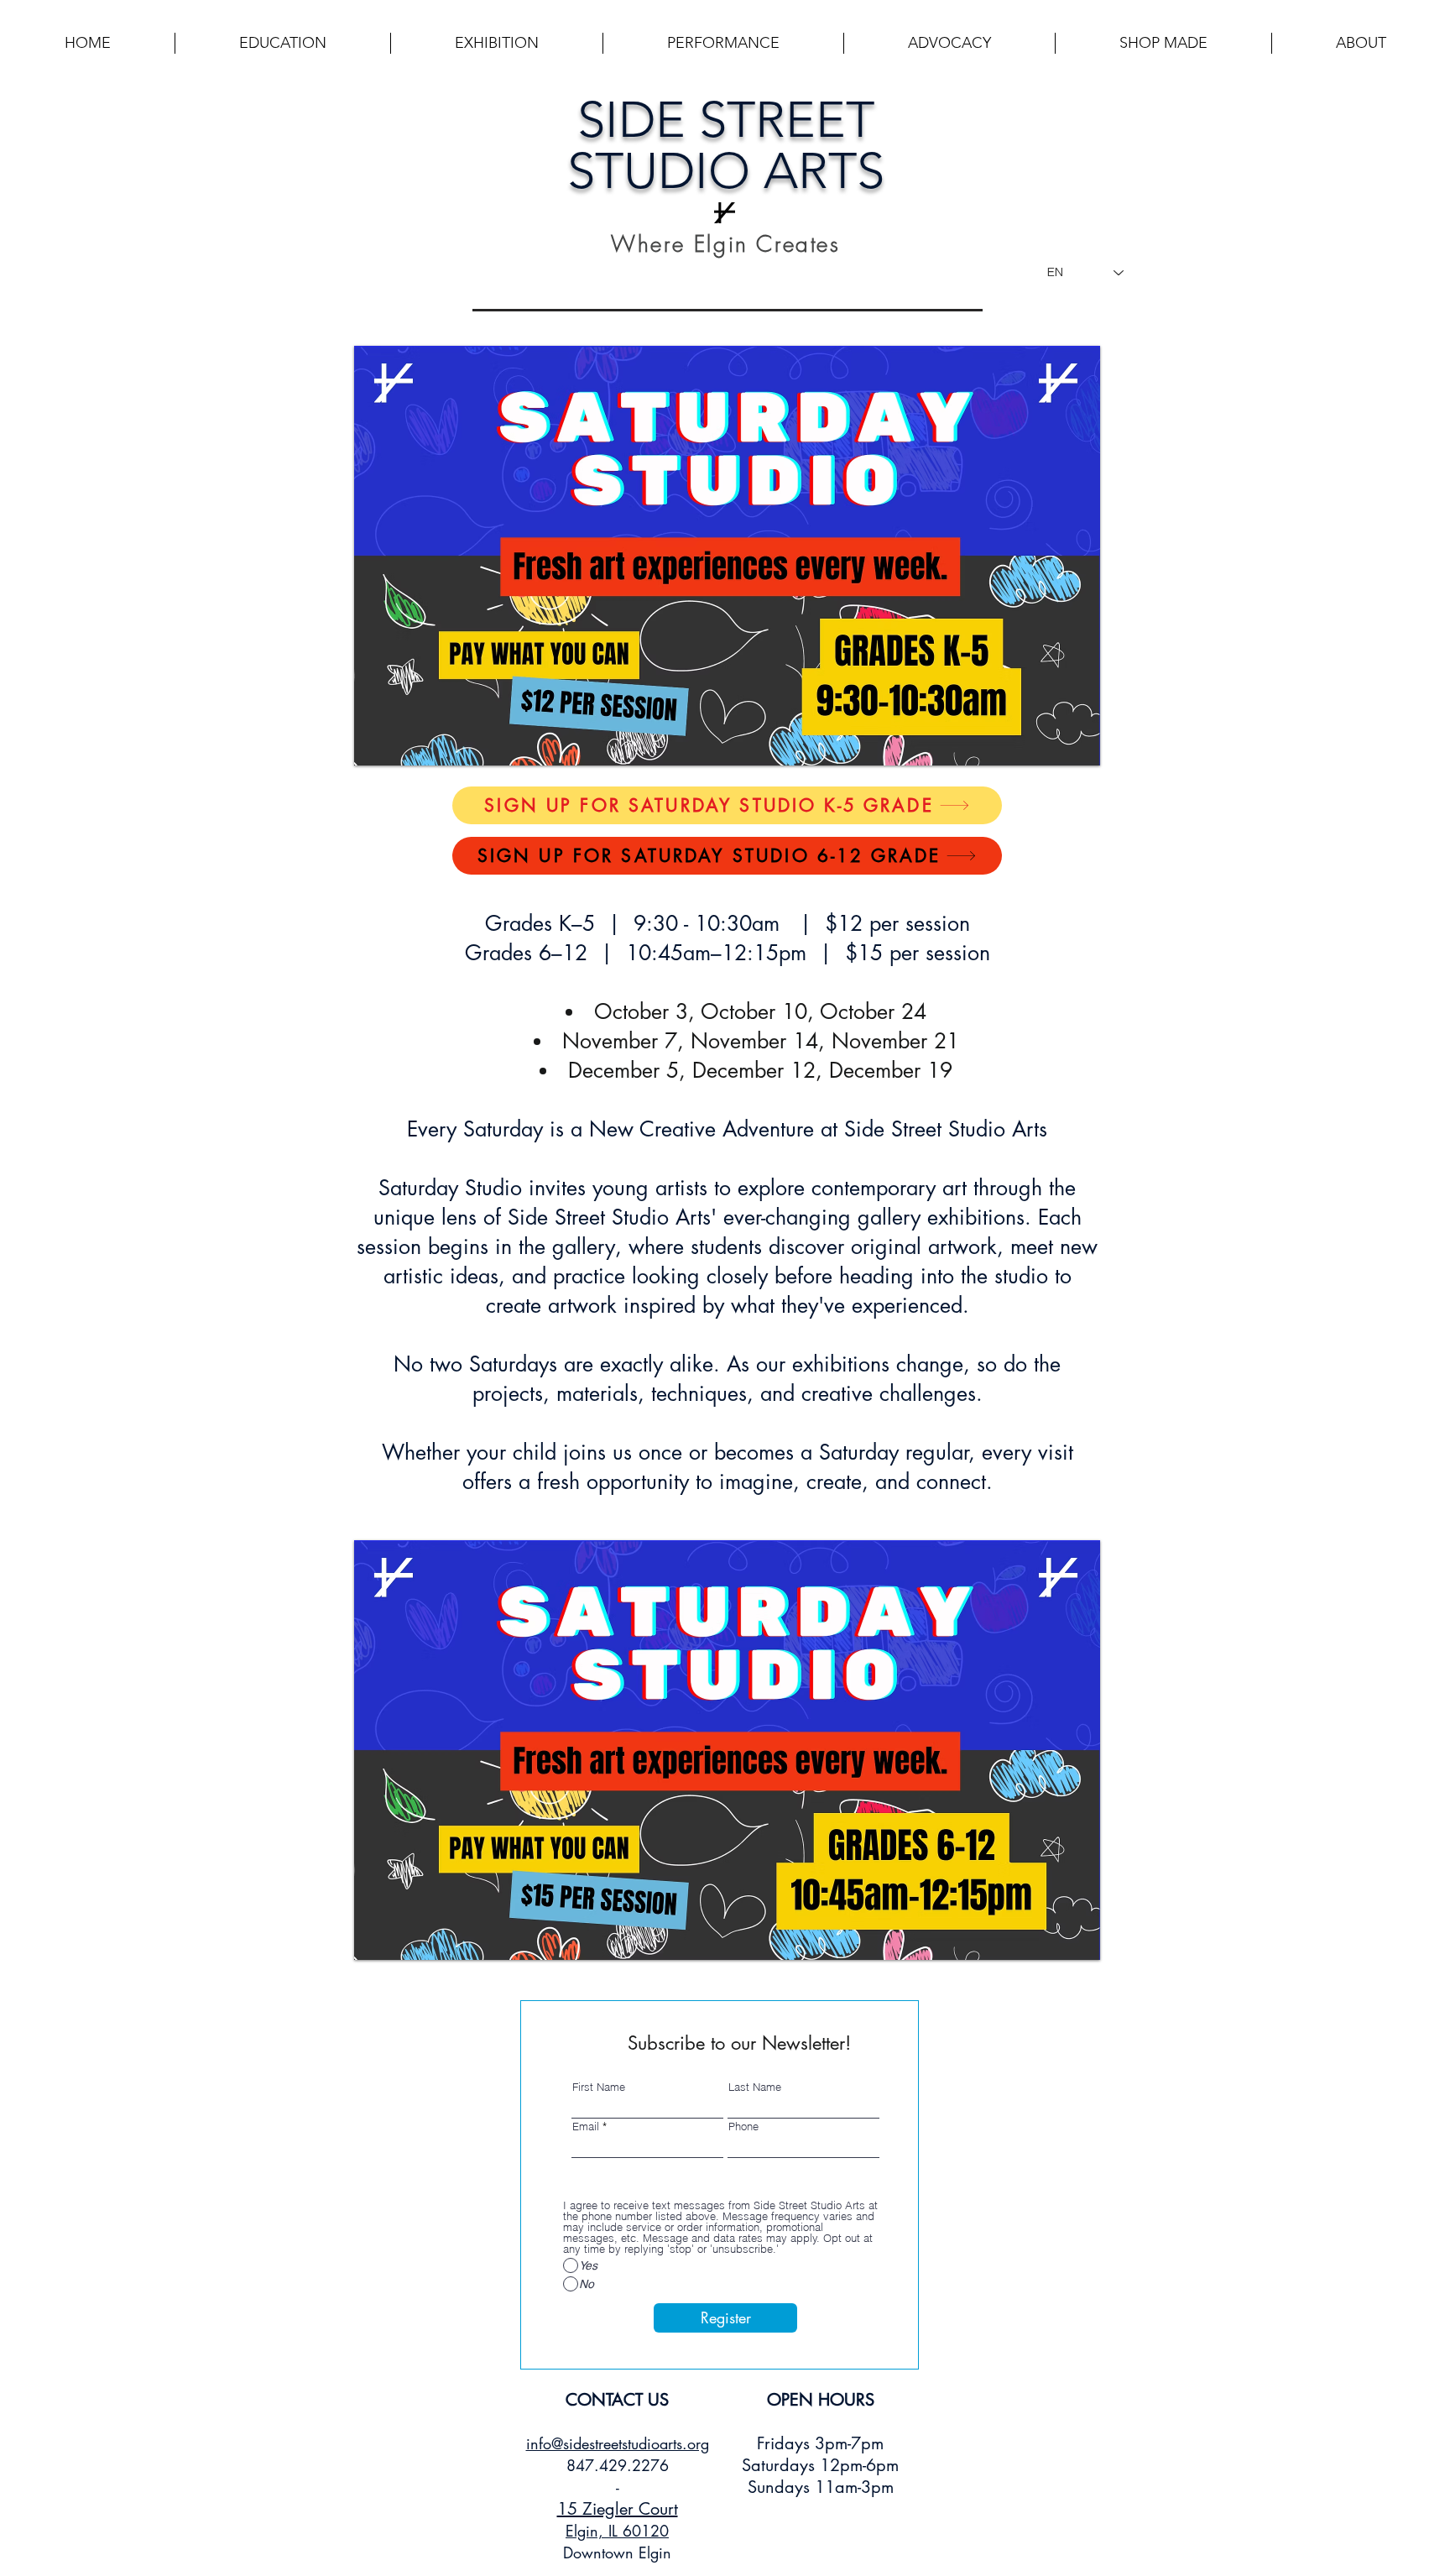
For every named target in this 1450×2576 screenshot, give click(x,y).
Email (586, 2127)
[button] (283, 43)
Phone (743, 2127)
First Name (599, 2087)
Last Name (755, 2087)
